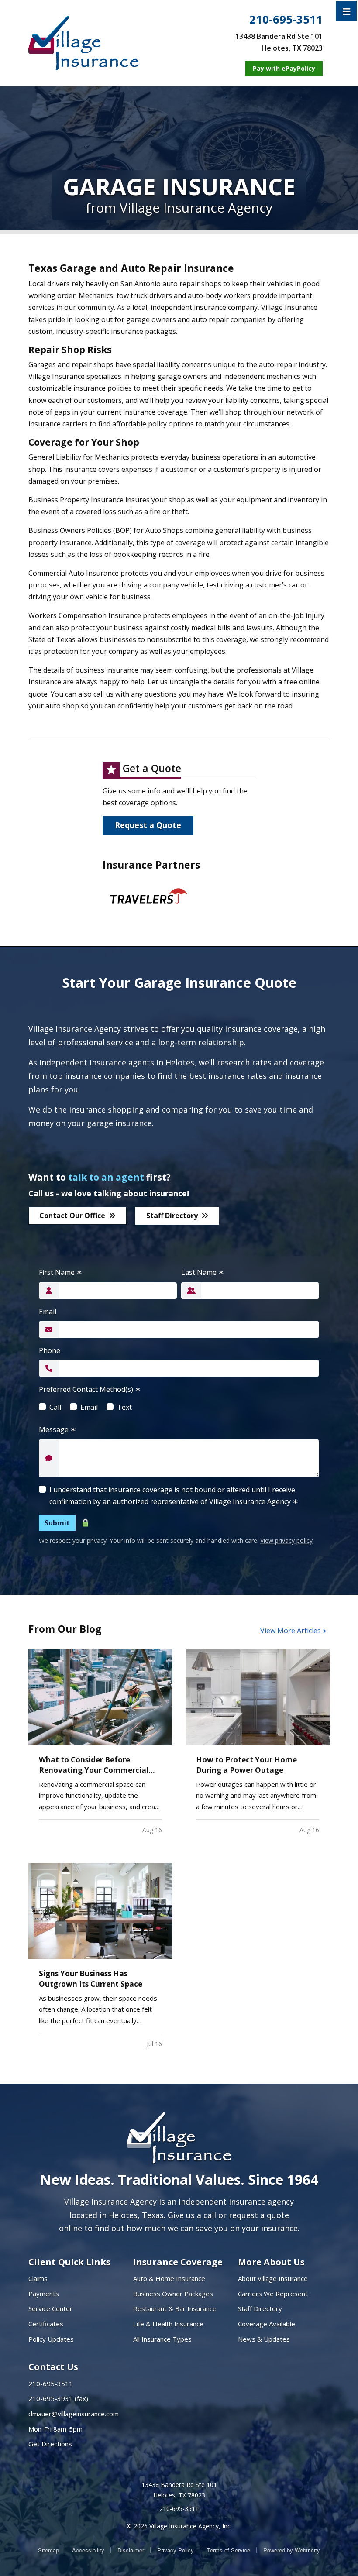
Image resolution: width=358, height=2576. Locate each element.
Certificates (46, 2324)
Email (48, 1312)
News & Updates (264, 2339)
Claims (38, 2278)
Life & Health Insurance (168, 2324)
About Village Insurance (273, 2278)
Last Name (203, 1272)
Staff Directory (172, 1216)
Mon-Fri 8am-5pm (55, 2429)
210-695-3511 (286, 20)
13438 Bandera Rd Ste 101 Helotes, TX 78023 (179, 2490)
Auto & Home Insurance (169, 2278)
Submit (57, 1523)
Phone (50, 1350)
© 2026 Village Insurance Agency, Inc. (179, 2526)
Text (124, 1407)
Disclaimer (131, 2550)
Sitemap (48, 2550)
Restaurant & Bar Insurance (175, 2308)
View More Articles (291, 1631)
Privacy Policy (176, 2550)
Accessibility (88, 2550)
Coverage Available (267, 2324)
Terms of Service (229, 2550)
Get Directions (50, 2444)
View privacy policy (286, 1540)
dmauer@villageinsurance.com (74, 2414)
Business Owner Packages (173, 2294)
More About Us (271, 2262)
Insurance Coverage (178, 2262)
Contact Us (53, 2367)
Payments (44, 2294)
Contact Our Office (72, 1216)
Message (57, 1429)
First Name (60, 1272)
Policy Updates (51, 2339)
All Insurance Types (162, 2339)
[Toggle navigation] (347, 11)
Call (55, 1407)
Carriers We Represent (273, 2294)
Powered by (292, 2550)
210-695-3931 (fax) (58, 2398)
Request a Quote (148, 825)
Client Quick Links (69, 2262)
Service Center (50, 2308)
